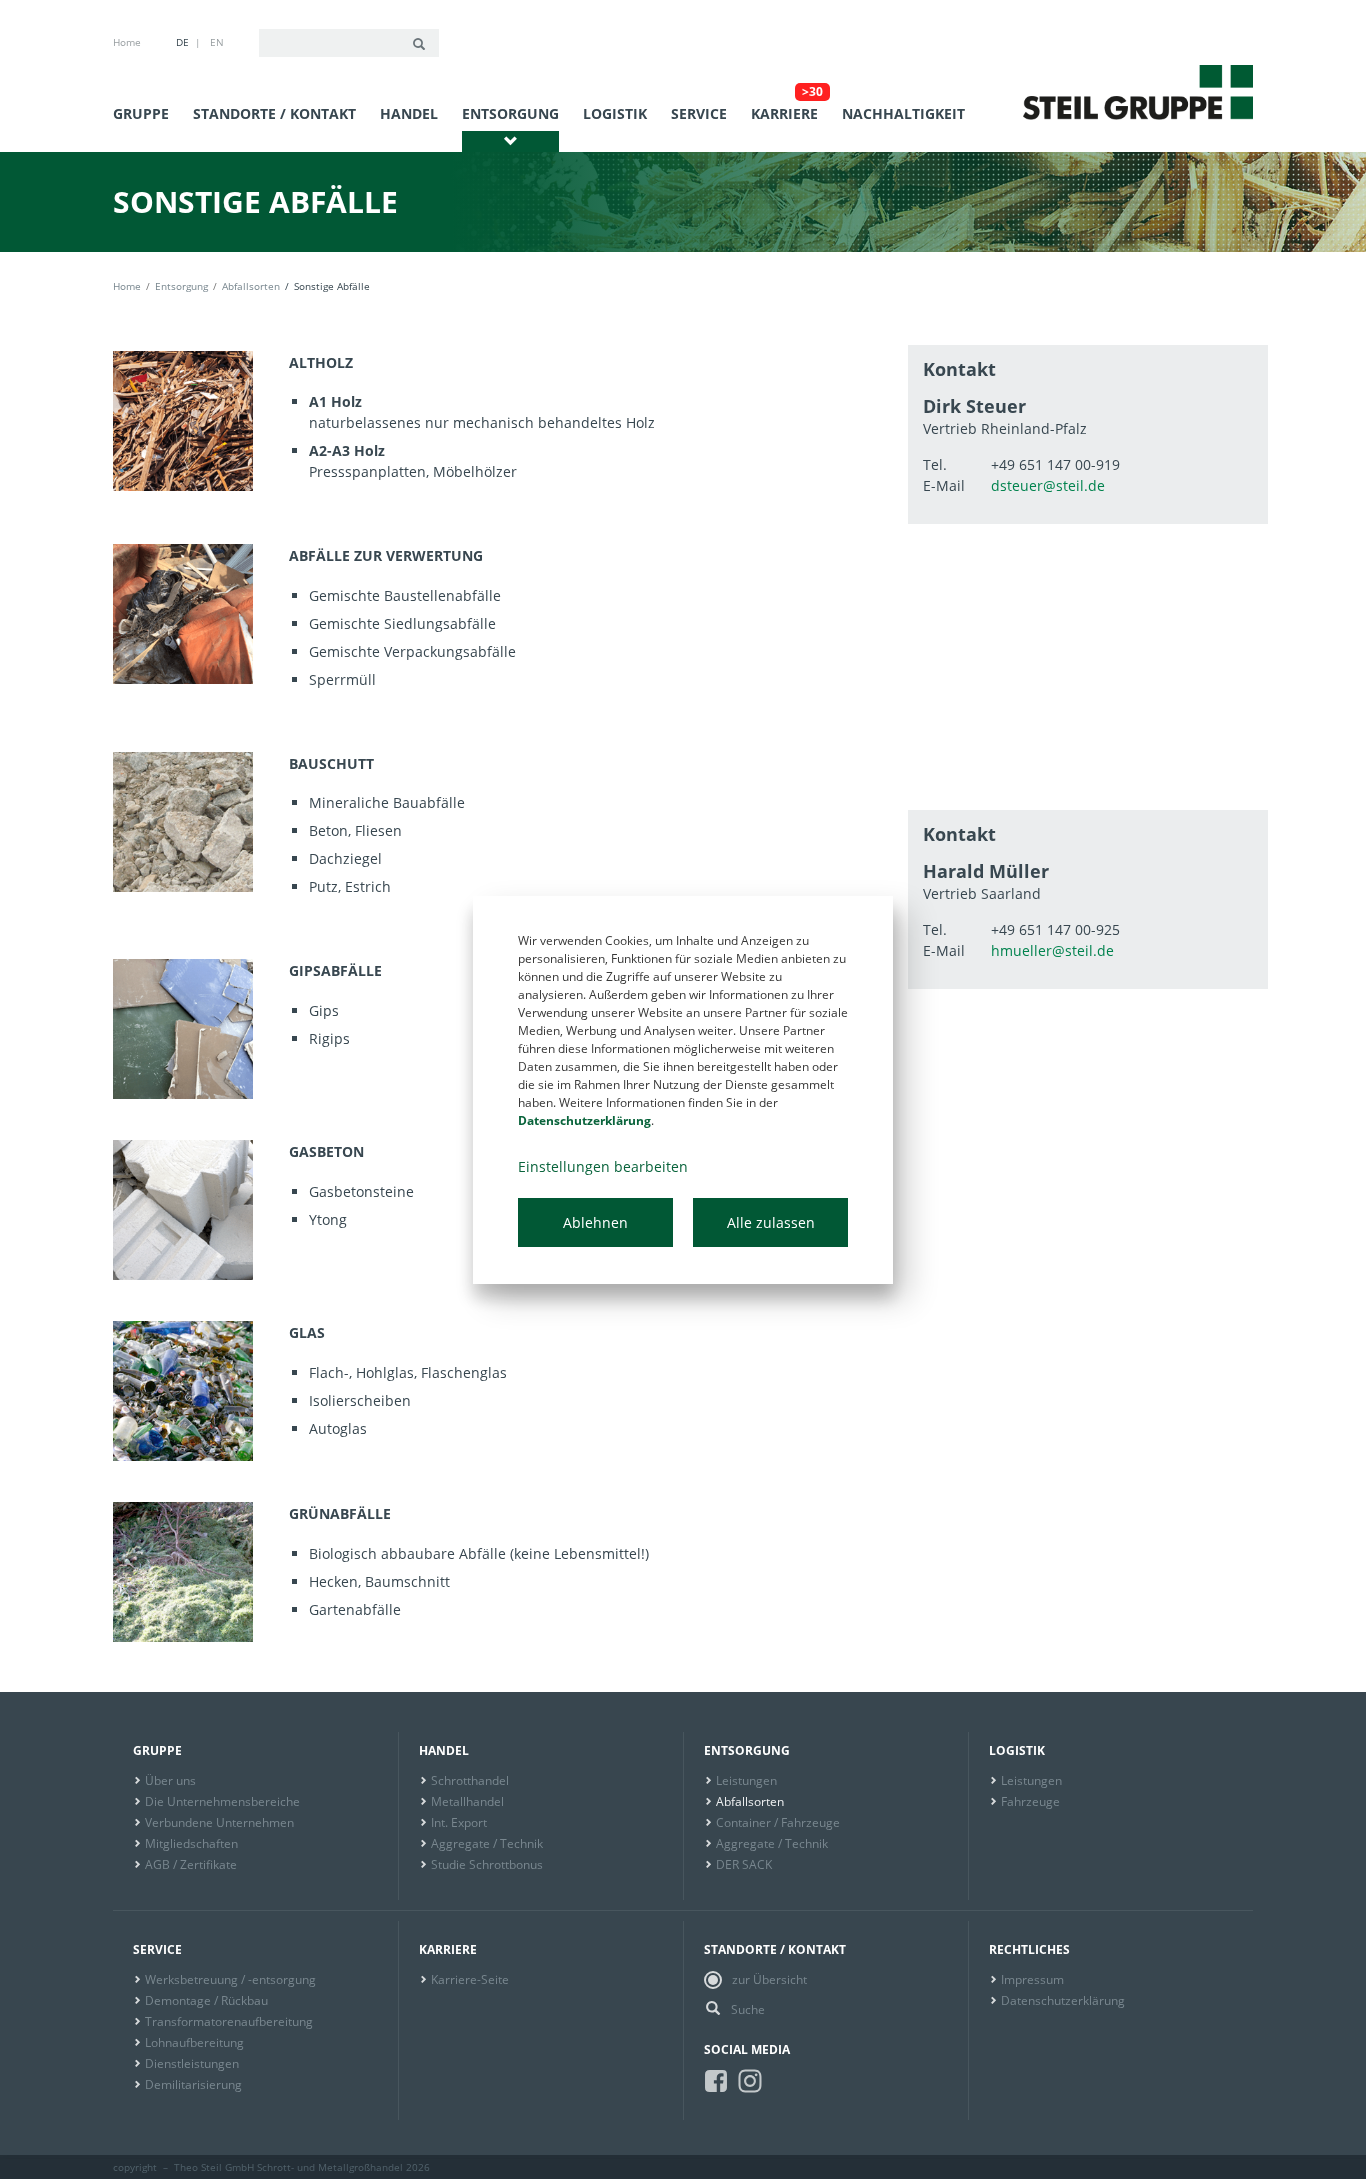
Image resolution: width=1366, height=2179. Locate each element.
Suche (748, 2009)
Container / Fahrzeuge (778, 1822)
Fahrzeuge (1030, 1801)
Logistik (615, 113)
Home (127, 42)
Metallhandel (467, 1801)
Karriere (784, 113)
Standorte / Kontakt (274, 113)
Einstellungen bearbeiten (603, 1166)
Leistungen (746, 1780)
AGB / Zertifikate (191, 1864)
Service (699, 113)
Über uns (170, 1780)
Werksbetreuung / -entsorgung (230, 1979)
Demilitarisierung (193, 2084)
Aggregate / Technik (487, 1843)
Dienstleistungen (192, 2063)
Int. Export (459, 1822)
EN (217, 42)
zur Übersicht (769, 1979)
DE (182, 42)
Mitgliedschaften (191, 1843)
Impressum (1032, 1979)
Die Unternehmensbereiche (222, 1801)
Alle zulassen (771, 1222)
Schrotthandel (470, 1780)
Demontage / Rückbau (206, 2000)
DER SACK (744, 1864)
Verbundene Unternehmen (219, 1822)
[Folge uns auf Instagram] (750, 2081)
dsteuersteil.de (1048, 485)
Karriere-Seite (470, 1979)
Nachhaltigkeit (903, 113)
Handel (409, 113)
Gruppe (141, 113)
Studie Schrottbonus (487, 1864)
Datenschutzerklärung (1063, 2000)
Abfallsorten (251, 286)
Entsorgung (510, 113)
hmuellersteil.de (1052, 950)
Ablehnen (595, 1222)
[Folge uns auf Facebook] (716, 2081)
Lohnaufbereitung (194, 2042)
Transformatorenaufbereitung (229, 2021)
